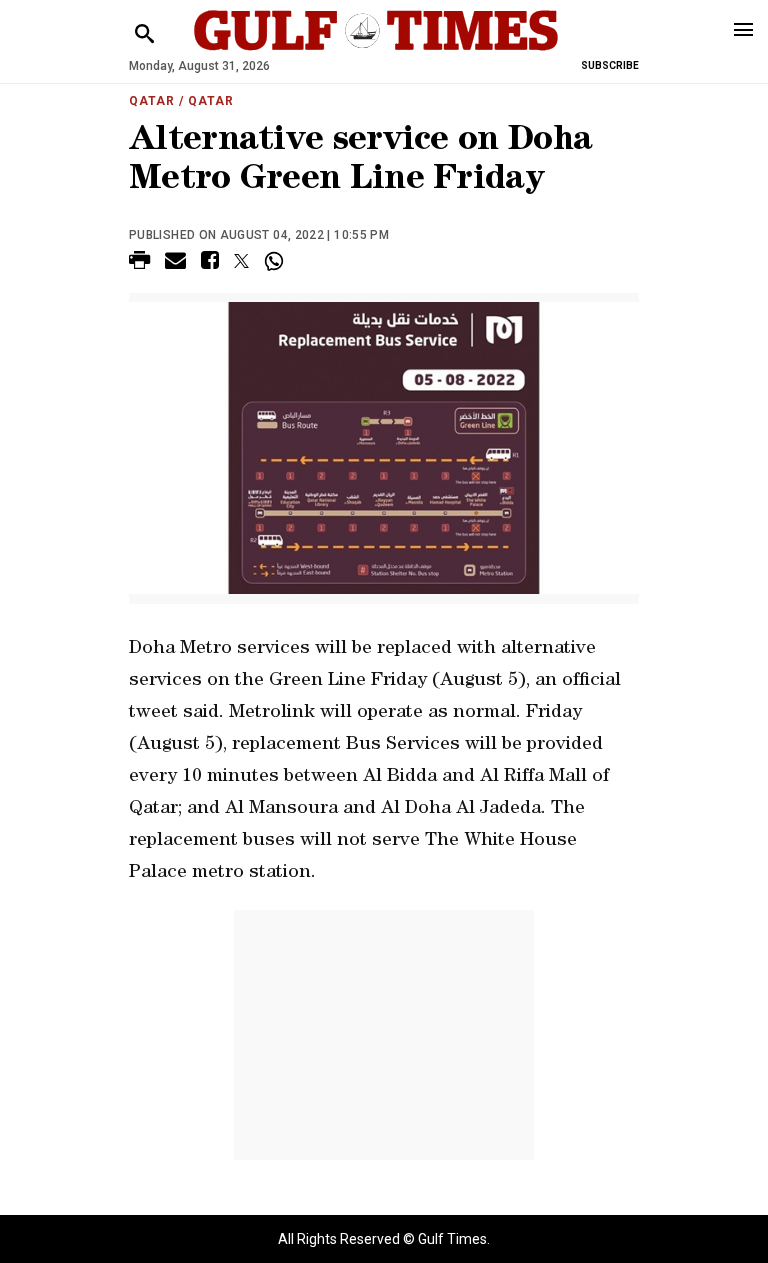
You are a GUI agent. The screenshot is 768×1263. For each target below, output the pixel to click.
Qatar (152, 101)
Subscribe (610, 65)
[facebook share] (210, 263)
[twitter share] (241, 261)
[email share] (175, 263)
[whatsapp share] (276, 261)
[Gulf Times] (376, 49)
